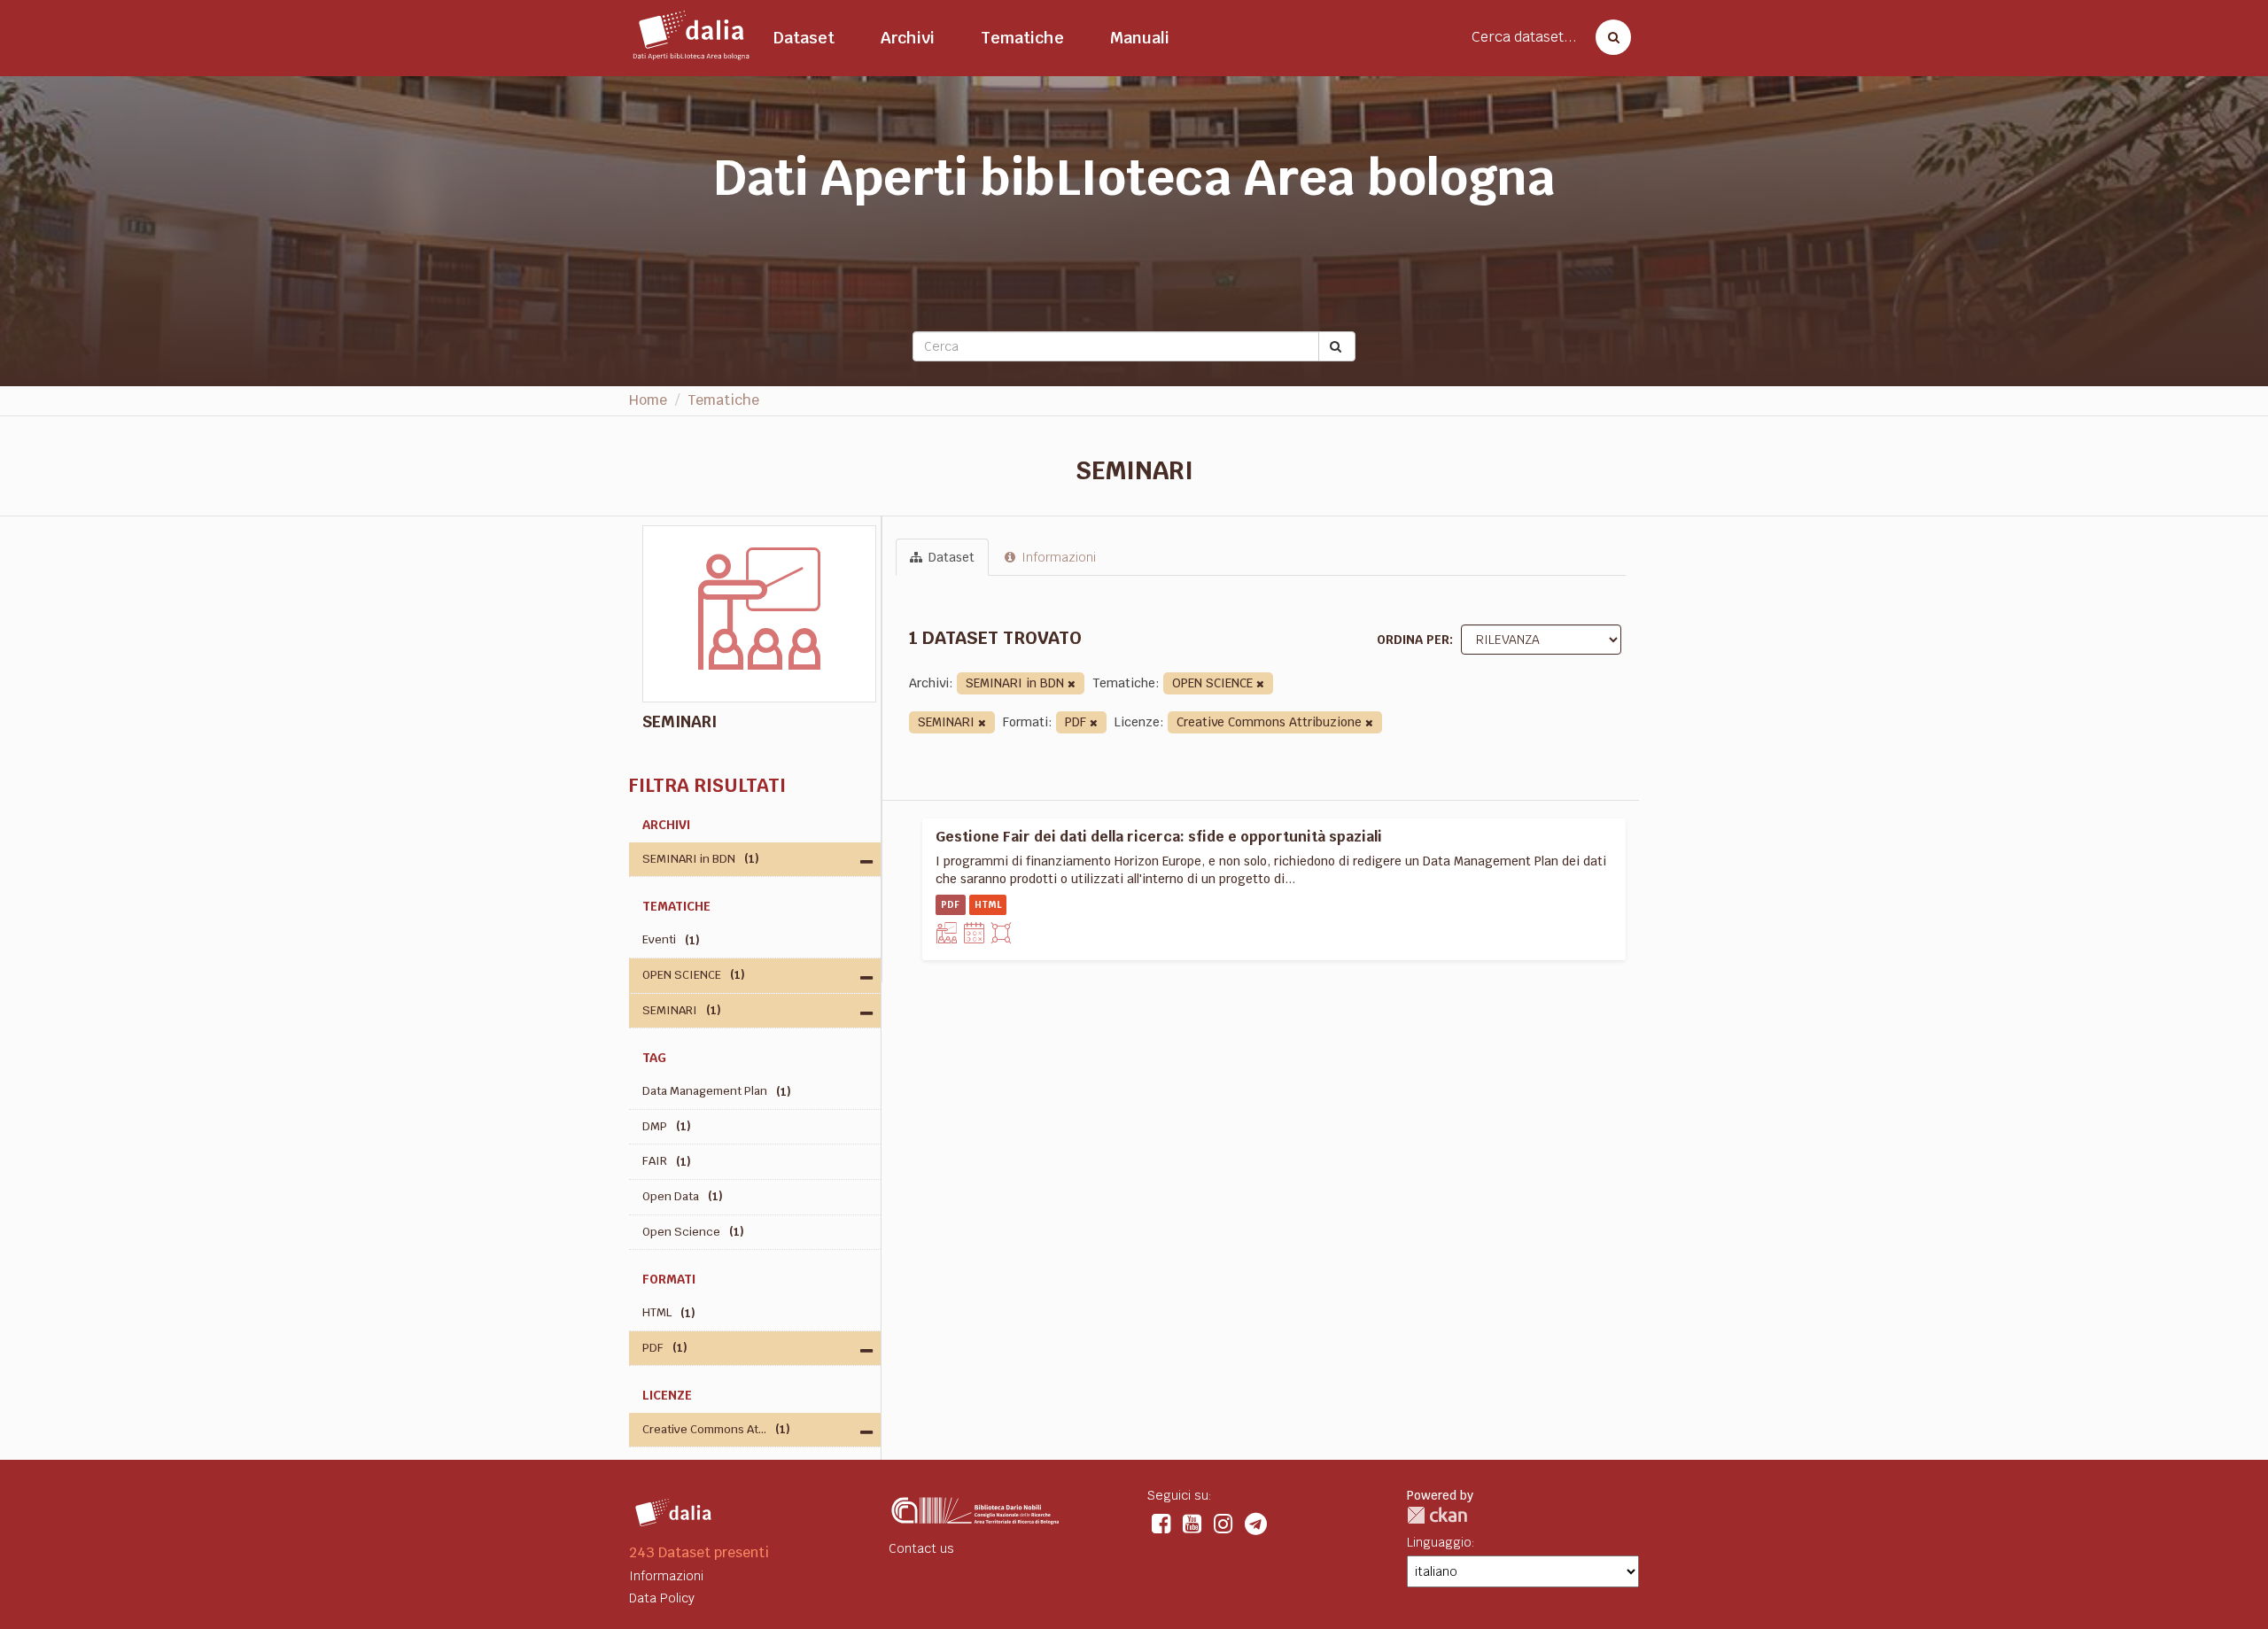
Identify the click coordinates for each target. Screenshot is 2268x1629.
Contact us (921, 1548)
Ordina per (1413, 640)
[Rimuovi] (1072, 684)
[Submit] (1337, 346)
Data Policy (662, 1598)
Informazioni (1057, 557)
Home (648, 400)
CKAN (1437, 1515)
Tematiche (1022, 38)
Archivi (908, 38)
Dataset (804, 38)
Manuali (1140, 38)
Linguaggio (1439, 1542)
